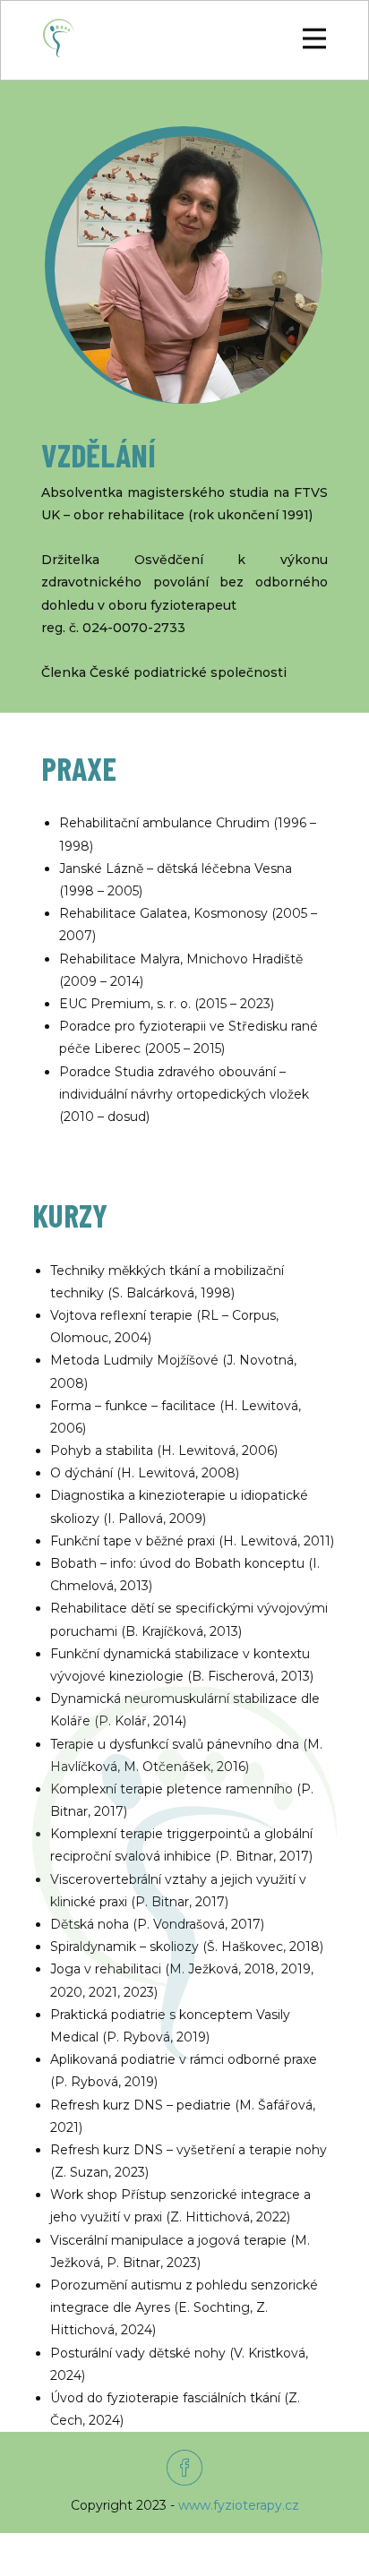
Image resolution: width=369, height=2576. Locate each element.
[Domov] (59, 38)
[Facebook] (184, 2468)
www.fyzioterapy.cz (239, 2505)
